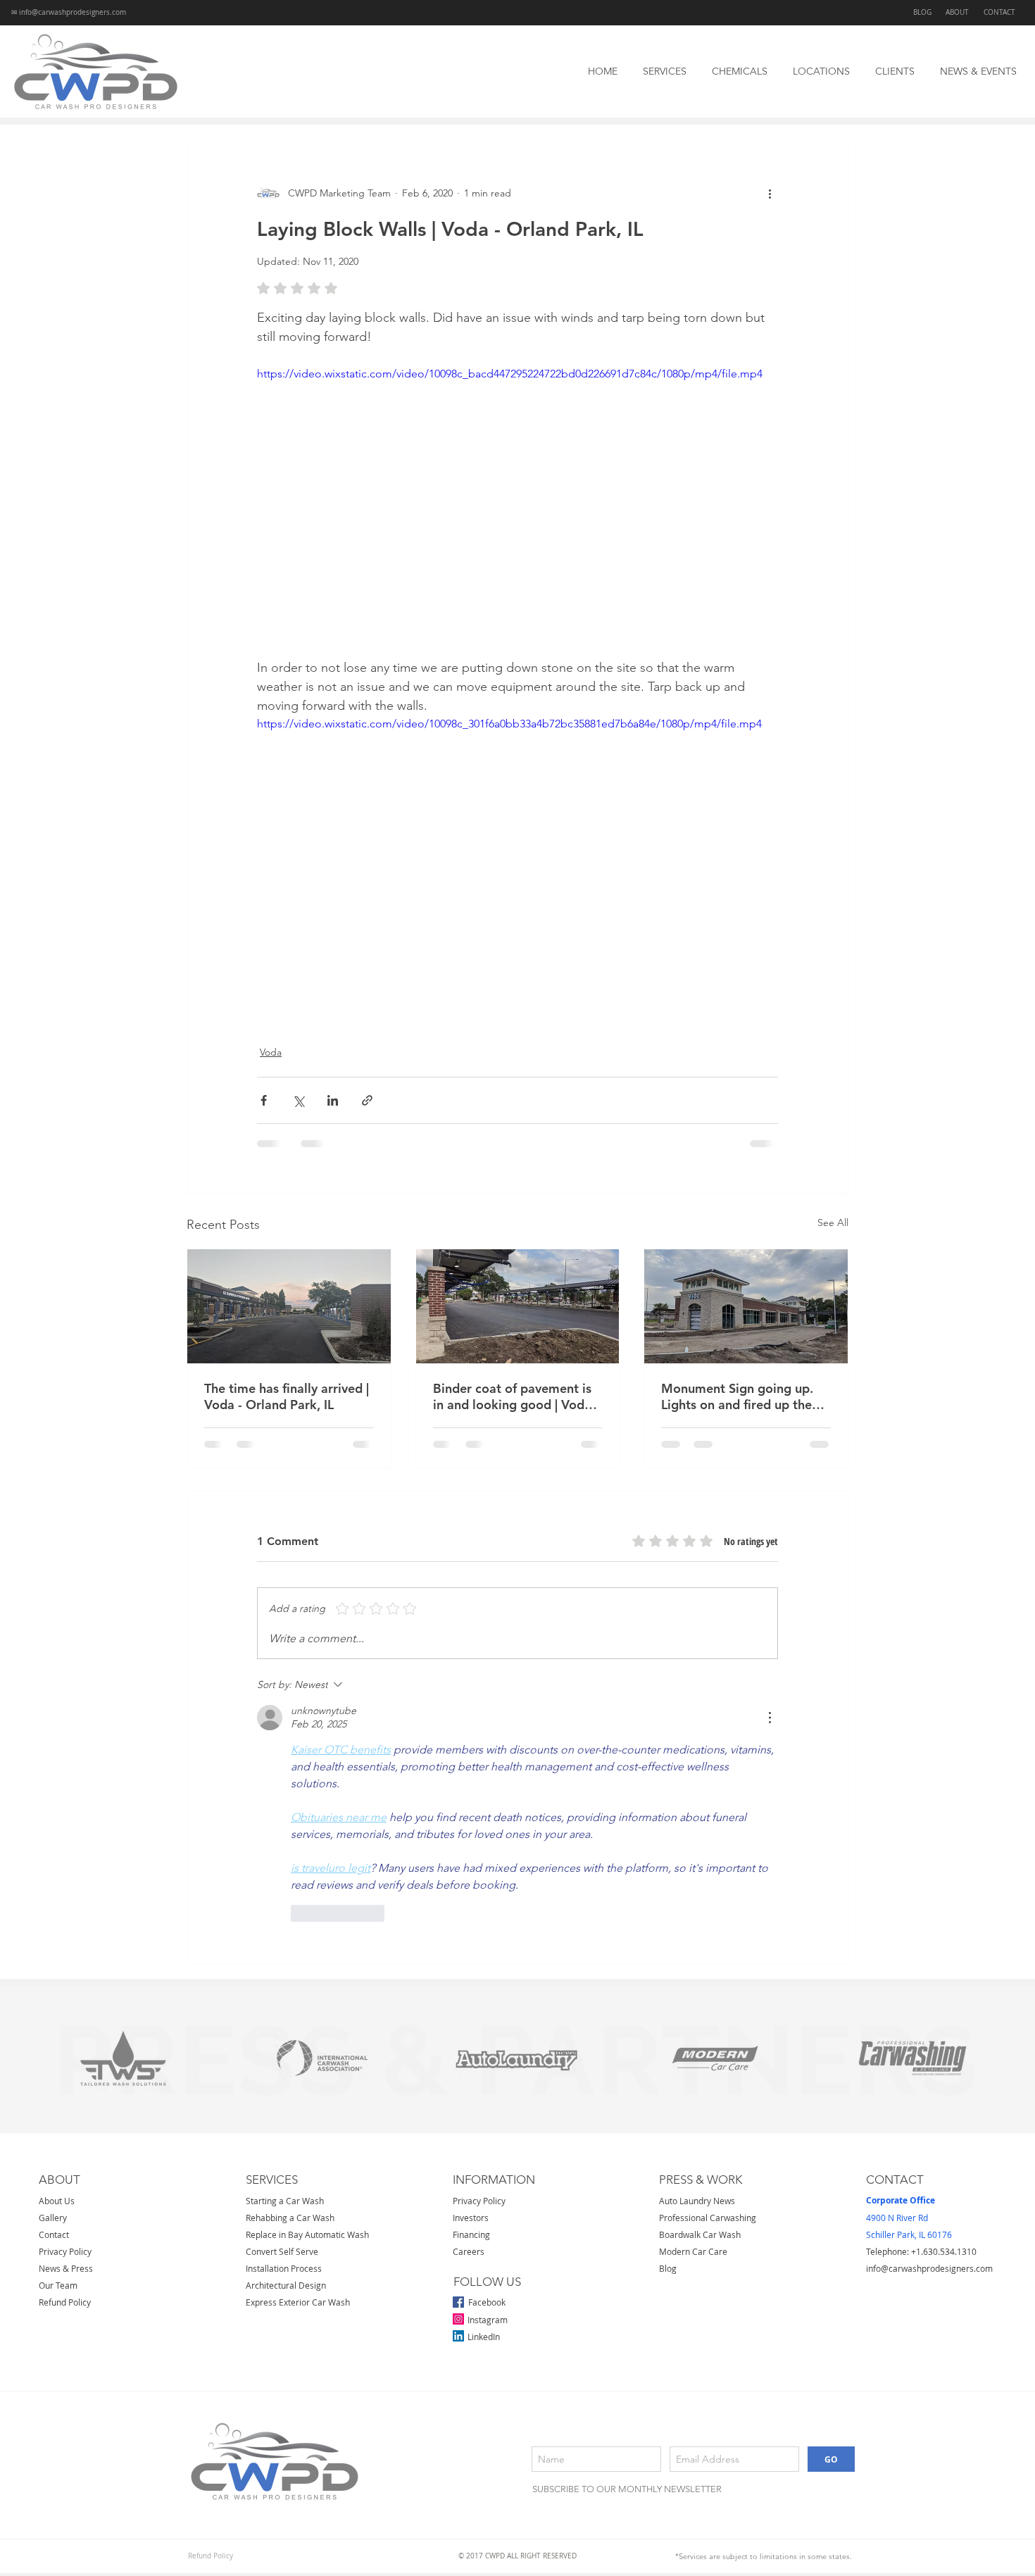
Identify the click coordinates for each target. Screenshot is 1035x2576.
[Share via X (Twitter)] (298, 1100)
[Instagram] (458, 2042)
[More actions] (770, 193)
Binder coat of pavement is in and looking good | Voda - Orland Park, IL (516, 1396)
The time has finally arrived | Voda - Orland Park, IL (287, 1396)
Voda (271, 1052)
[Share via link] (367, 1100)
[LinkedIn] (458, 2059)
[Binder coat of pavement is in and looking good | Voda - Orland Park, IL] (518, 1306)
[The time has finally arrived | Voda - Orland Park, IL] (289, 1306)
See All (833, 1223)
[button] (665, 71)
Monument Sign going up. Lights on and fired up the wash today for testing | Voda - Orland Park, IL (737, 1396)
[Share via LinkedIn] (333, 1100)
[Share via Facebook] (264, 1100)
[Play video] (517, 512)
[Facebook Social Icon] (458, 2025)
